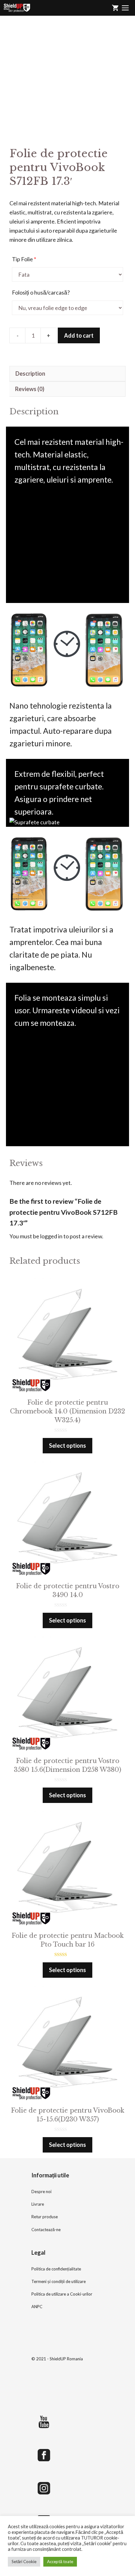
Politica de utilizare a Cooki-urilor (62, 2294)
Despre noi (41, 2192)
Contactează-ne (46, 2230)
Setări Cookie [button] (24, 2562)
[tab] (67, 374)
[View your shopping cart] (115, 8)
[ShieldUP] (17, 8)
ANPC (37, 2307)
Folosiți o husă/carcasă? (41, 292)
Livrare (38, 2204)
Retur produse (45, 2217)
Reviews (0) (30, 389)
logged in (51, 1236)
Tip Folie (24, 259)
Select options (67, 1446)
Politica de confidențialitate (56, 2269)
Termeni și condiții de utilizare (59, 2281)
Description (30, 373)
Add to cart (79, 335)
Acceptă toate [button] (60, 2562)
